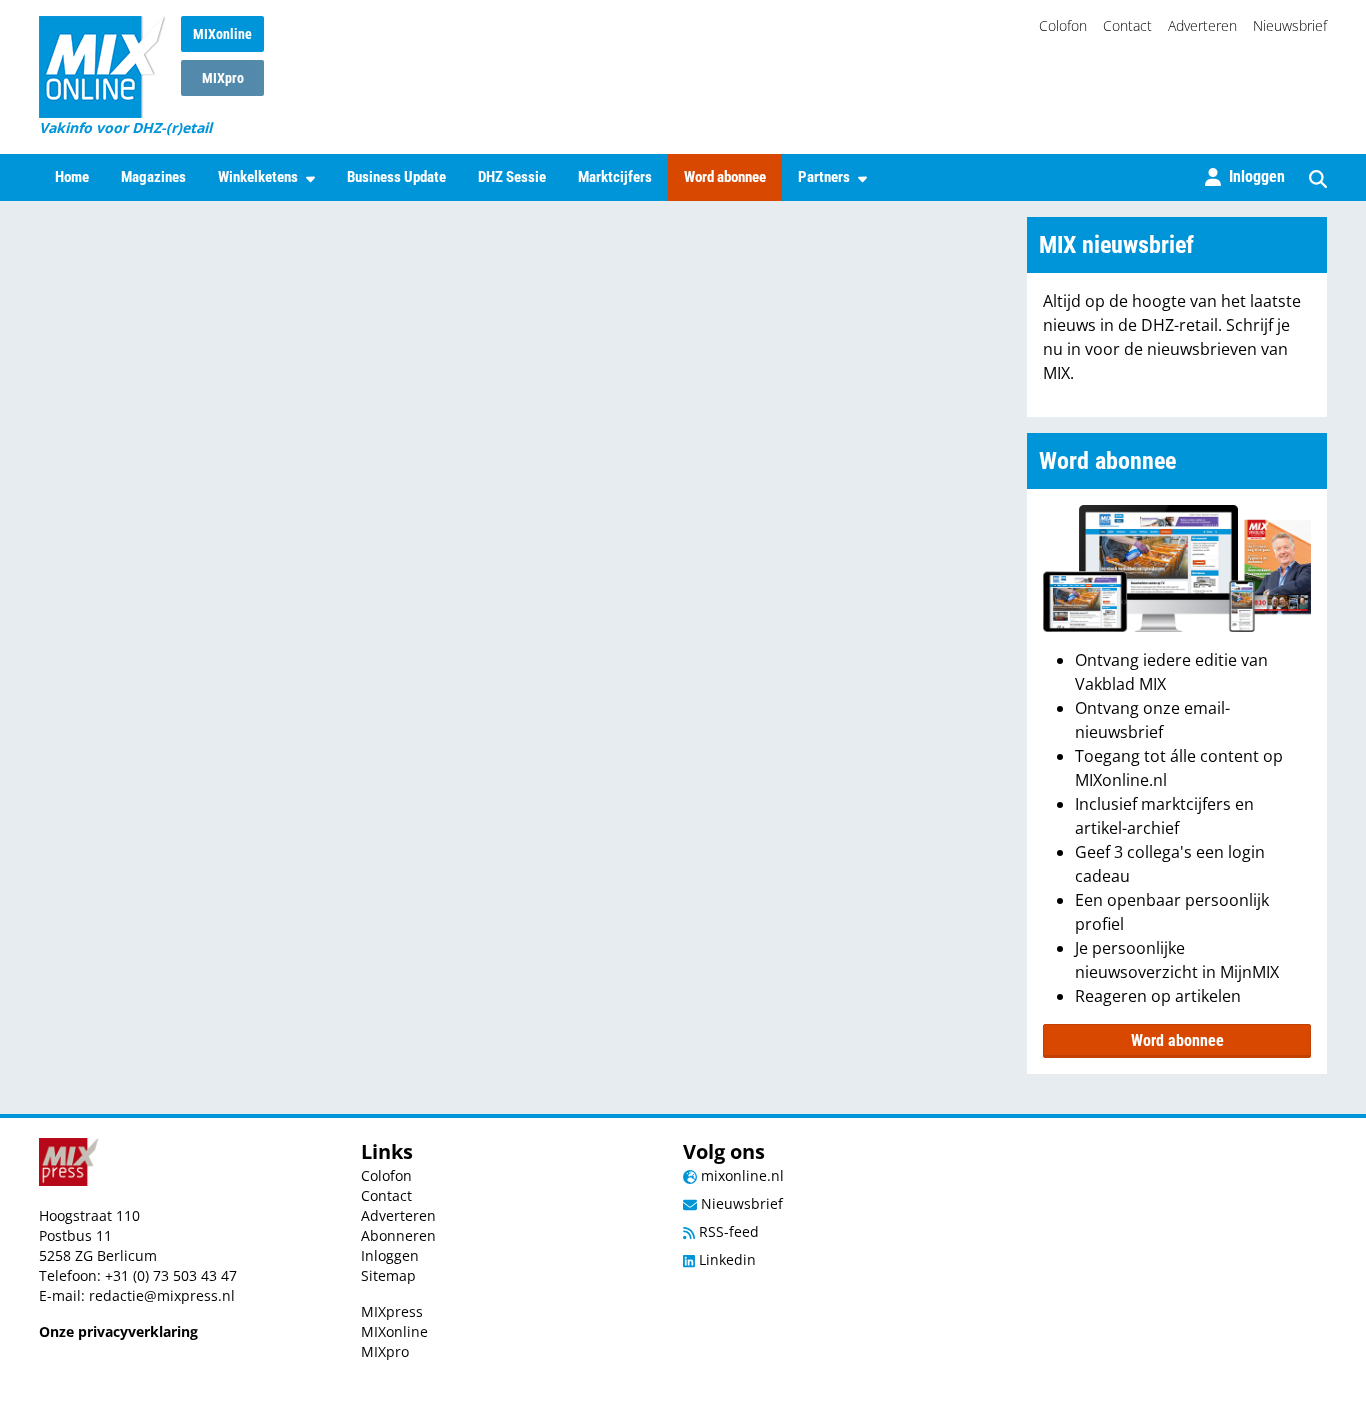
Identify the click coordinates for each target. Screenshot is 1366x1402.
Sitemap (388, 1275)
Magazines (153, 177)
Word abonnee (725, 177)
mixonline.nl (740, 1175)
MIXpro (223, 78)
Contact (1127, 25)
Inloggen (390, 1255)
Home (72, 177)
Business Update (396, 177)
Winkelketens (258, 177)
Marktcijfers (615, 177)
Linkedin (725, 1259)
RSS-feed (727, 1231)
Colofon (1063, 25)
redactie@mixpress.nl (162, 1295)
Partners (824, 177)
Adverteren (1202, 25)
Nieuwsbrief (1290, 25)
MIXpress (392, 1311)
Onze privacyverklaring (118, 1331)
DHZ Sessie (512, 177)
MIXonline (222, 34)
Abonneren (398, 1235)
